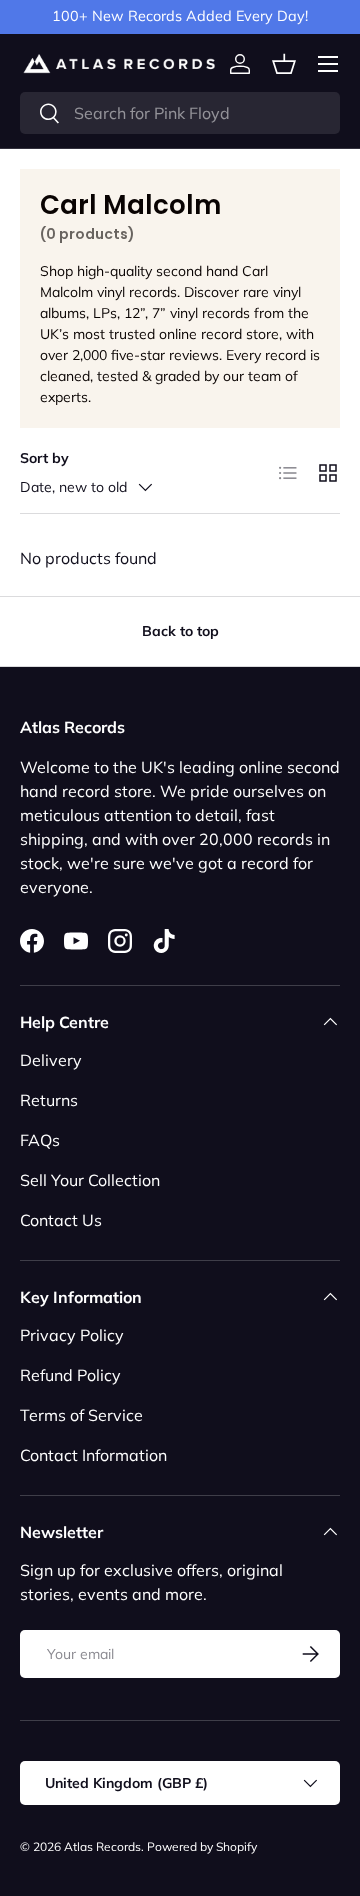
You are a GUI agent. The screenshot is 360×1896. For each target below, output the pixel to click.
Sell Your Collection (90, 1180)
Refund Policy (70, 1375)
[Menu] (328, 64)
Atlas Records (102, 1846)
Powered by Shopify (202, 1846)
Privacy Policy (72, 1335)
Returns (49, 1100)
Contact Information (93, 1455)
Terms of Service (81, 1415)
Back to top (180, 631)
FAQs (40, 1140)
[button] (284, 64)
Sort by (44, 458)
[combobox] (180, 113)
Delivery (51, 1060)
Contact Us (61, 1220)
